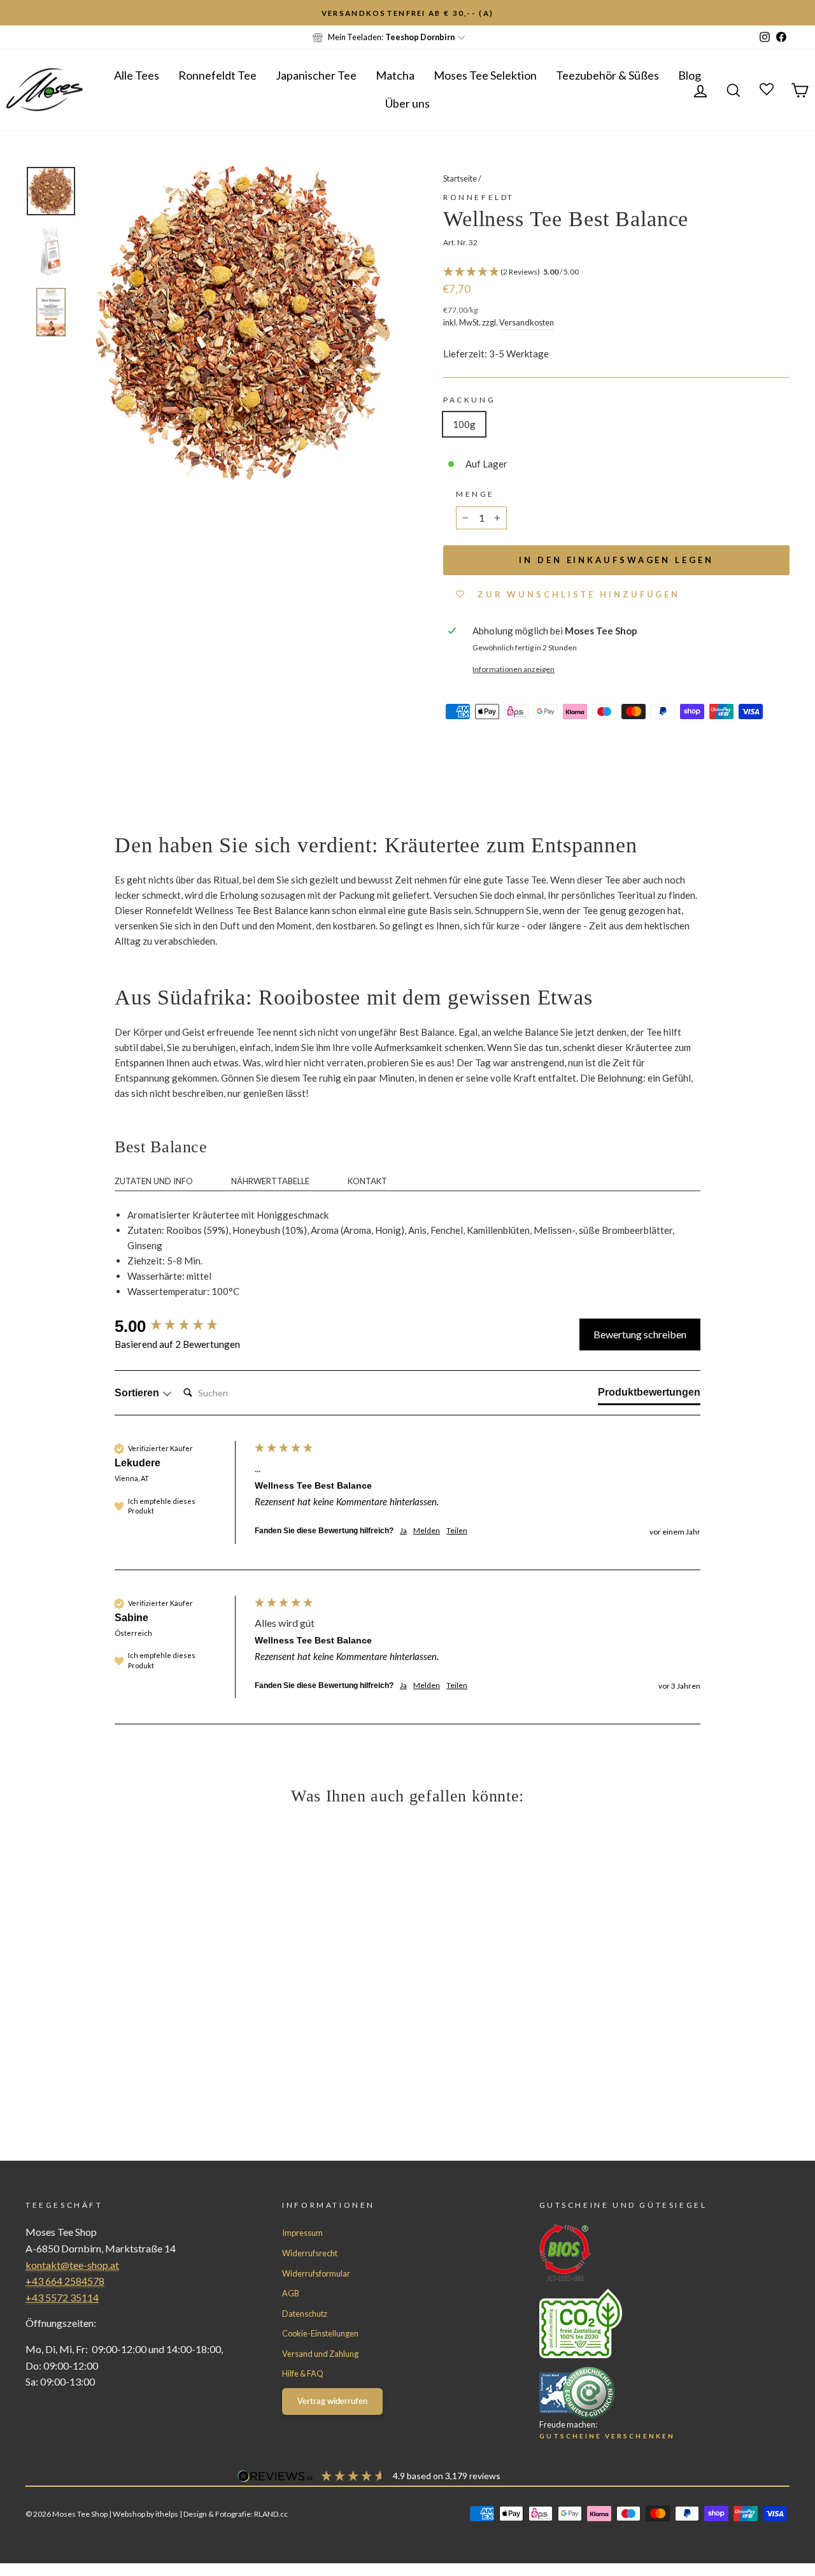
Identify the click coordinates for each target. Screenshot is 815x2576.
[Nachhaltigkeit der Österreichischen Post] (641, 2323)
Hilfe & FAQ (303, 2373)
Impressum (302, 2233)
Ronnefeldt (479, 197)
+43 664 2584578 (65, 2281)
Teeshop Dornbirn (420, 37)
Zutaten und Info (154, 1181)
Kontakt (367, 1181)
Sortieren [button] (138, 1393)
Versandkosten (527, 322)
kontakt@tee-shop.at (72, 2265)
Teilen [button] (457, 1530)
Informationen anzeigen (514, 669)
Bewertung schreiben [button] (640, 1334)
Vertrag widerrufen (332, 2401)
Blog (690, 75)
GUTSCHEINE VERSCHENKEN (607, 2436)
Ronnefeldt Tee (217, 75)
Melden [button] (427, 1530)
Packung (469, 400)
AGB (291, 2293)
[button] (616, 272)
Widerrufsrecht (310, 2253)
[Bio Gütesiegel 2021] (641, 2253)
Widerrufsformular (316, 2273)
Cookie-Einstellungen (320, 2333)
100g (464, 424)
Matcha (395, 75)
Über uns (407, 103)
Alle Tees (137, 75)
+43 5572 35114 (62, 2297)
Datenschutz (305, 2314)
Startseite (460, 178)
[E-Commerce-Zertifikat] (641, 2393)
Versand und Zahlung (320, 2354)
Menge (475, 494)
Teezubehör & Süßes (607, 75)
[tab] (649, 1395)
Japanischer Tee (316, 75)
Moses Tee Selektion (485, 75)
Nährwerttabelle (270, 1181)
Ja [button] (403, 1530)
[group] (181, 1326)
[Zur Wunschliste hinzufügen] (16, 16)
